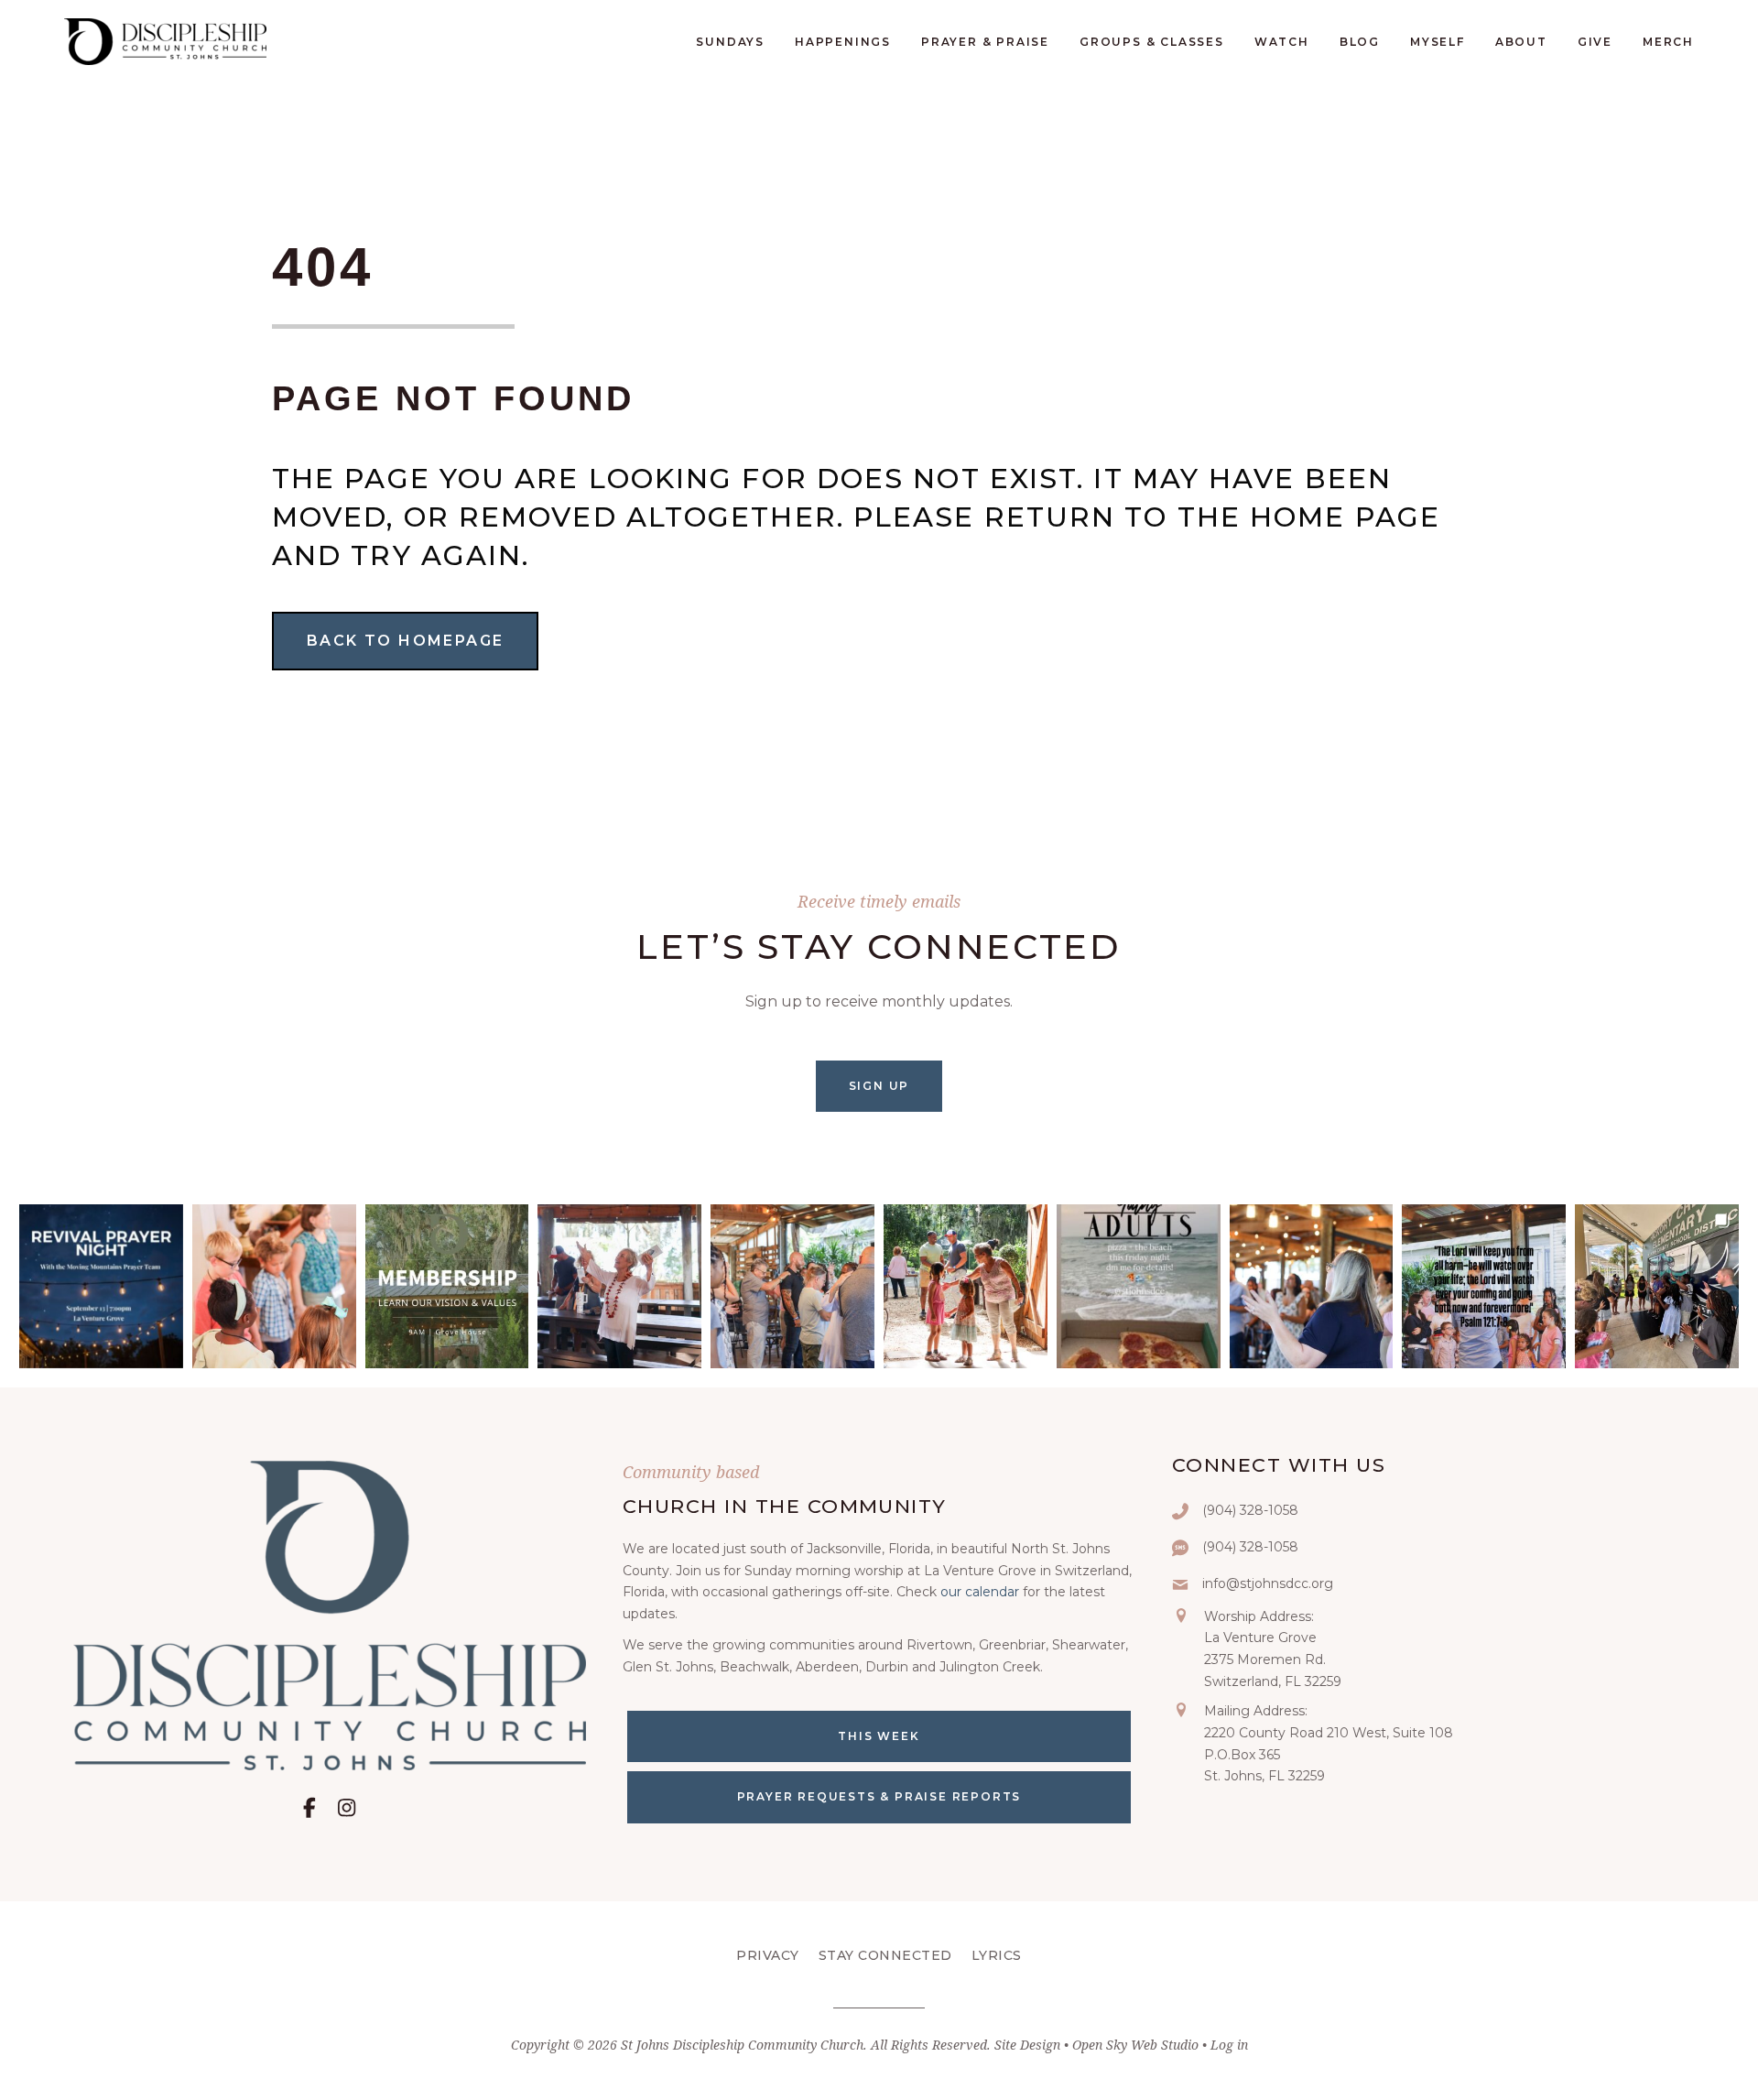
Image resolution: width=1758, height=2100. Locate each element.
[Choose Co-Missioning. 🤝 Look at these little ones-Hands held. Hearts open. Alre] (274, 1286)
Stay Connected (885, 1955)
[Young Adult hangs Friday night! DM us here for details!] (1139, 1286)
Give (1595, 42)
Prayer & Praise (985, 42)
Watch (1282, 42)
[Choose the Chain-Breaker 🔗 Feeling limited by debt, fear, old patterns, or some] (1312, 1286)
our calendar (980, 1592)
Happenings (843, 42)
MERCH (1668, 42)
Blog (1360, 42)
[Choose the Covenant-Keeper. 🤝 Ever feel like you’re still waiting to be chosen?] (792, 1286)
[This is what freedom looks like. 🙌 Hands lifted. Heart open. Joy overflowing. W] (619, 1286)
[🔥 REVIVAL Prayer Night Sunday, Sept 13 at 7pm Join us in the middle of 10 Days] (101, 1286)
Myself (1438, 42)
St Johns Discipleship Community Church (742, 2045)
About (1521, 42)
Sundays (730, 42)
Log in (1229, 2045)
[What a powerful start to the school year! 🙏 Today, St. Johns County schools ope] (1657, 1286)
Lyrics (997, 1955)
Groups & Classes (1152, 42)
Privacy (768, 1955)
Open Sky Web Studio (1135, 2045)
